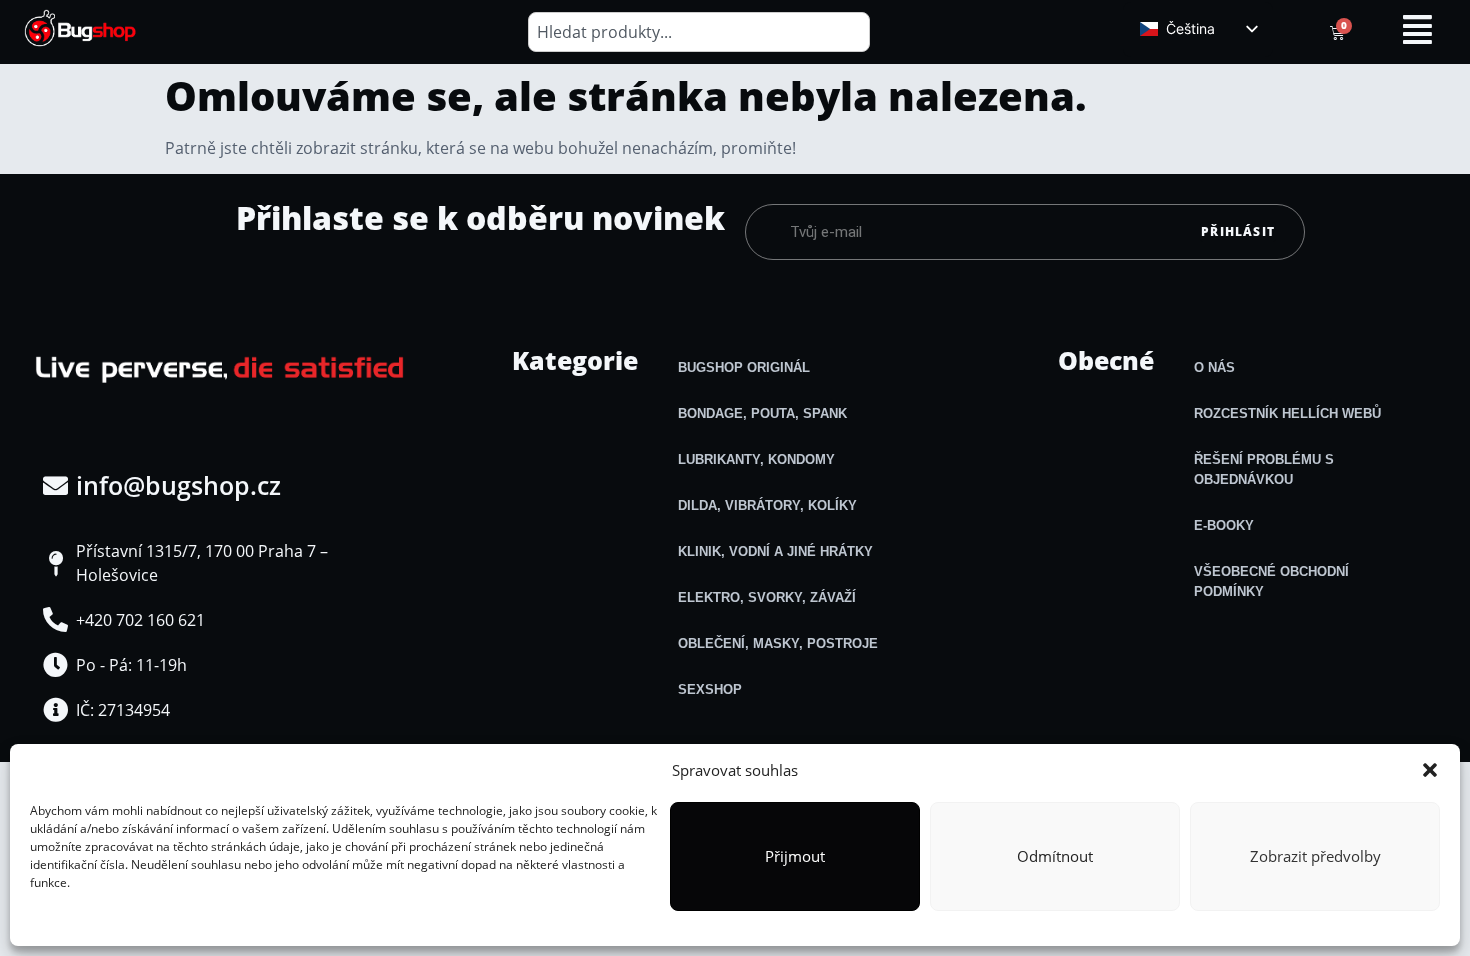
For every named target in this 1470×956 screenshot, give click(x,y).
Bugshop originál (744, 367)
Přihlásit (1238, 231)
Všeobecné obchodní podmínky (1271, 581)
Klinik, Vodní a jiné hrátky (775, 551)
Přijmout (795, 856)
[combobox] (699, 32)
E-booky (1224, 525)
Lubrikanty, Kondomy (756, 459)
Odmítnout (1055, 856)
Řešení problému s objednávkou (1264, 469)
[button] (1430, 770)
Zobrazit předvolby (1315, 856)
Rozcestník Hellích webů (1287, 413)
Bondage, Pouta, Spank (762, 413)
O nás (1214, 367)
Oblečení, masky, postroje (778, 643)
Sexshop (710, 689)
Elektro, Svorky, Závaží (767, 597)
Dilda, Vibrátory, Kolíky (767, 505)
